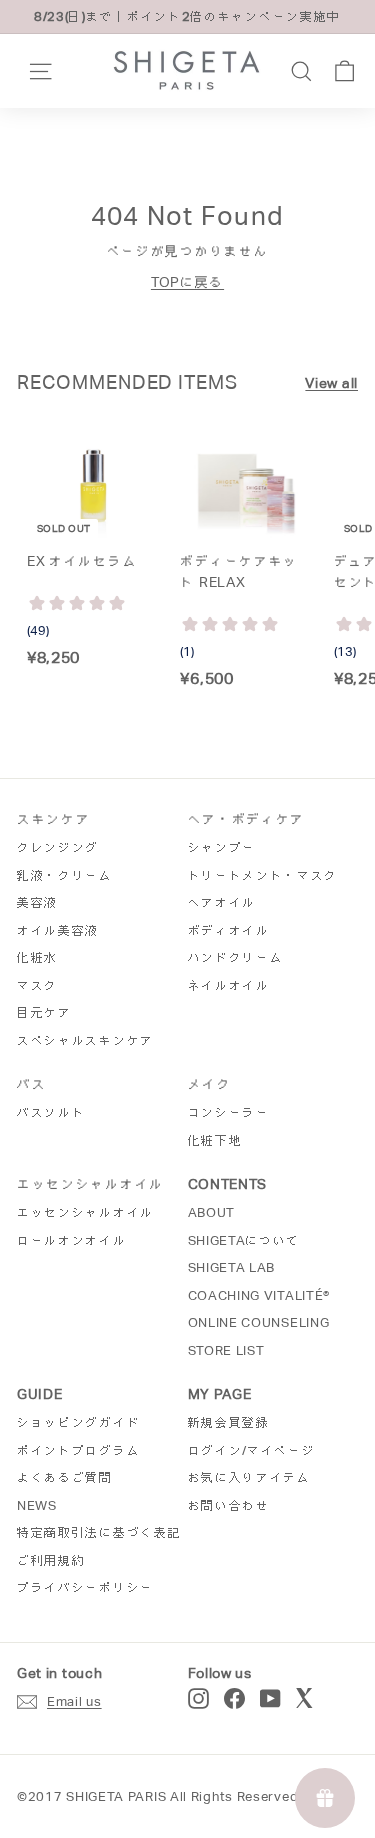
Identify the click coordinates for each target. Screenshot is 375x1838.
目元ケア (44, 1012)
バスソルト (51, 1112)
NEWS (37, 1505)
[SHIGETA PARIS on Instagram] (198, 1698)
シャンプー (222, 847)
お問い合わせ (229, 1505)
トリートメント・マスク (263, 875)
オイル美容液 (58, 930)
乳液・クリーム (65, 875)
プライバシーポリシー (85, 1587)
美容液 (37, 902)
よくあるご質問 (65, 1477)
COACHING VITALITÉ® (259, 1295)
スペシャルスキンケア (85, 1040)
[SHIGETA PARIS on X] (306, 1698)
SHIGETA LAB (232, 1267)
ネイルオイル (229, 985)
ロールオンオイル (72, 1240)
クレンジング (58, 847)
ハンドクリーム (236, 957)
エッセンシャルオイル (85, 1212)
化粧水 (37, 957)
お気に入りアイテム (249, 1477)
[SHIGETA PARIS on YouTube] (270, 1698)
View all (331, 383)
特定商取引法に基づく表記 (99, 1532)
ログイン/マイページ (252, 1450)
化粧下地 (215, 1140)
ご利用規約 (51, 1560)
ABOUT (212, 1212)
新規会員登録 (229, 1422)
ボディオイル (229, 930)
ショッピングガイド (78, 1422)
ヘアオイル (222, 902)
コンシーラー (229, 1112)
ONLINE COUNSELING (259, 1322)
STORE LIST (226, 1350)
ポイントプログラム (78, 1450)
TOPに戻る (187, 282)
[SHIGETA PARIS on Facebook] (234, 1698)
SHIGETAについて (244, 1240)
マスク (37, 985)
